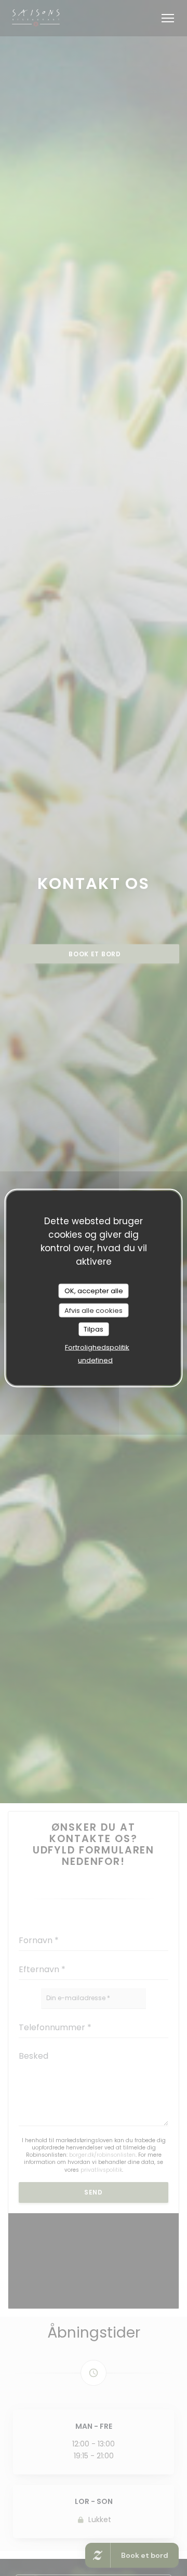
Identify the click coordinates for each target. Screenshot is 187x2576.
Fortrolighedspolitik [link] (97, 1347)
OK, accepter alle (94, 1291)
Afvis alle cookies (94, 1310)
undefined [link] (95, 1360)
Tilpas (94, 1329)
